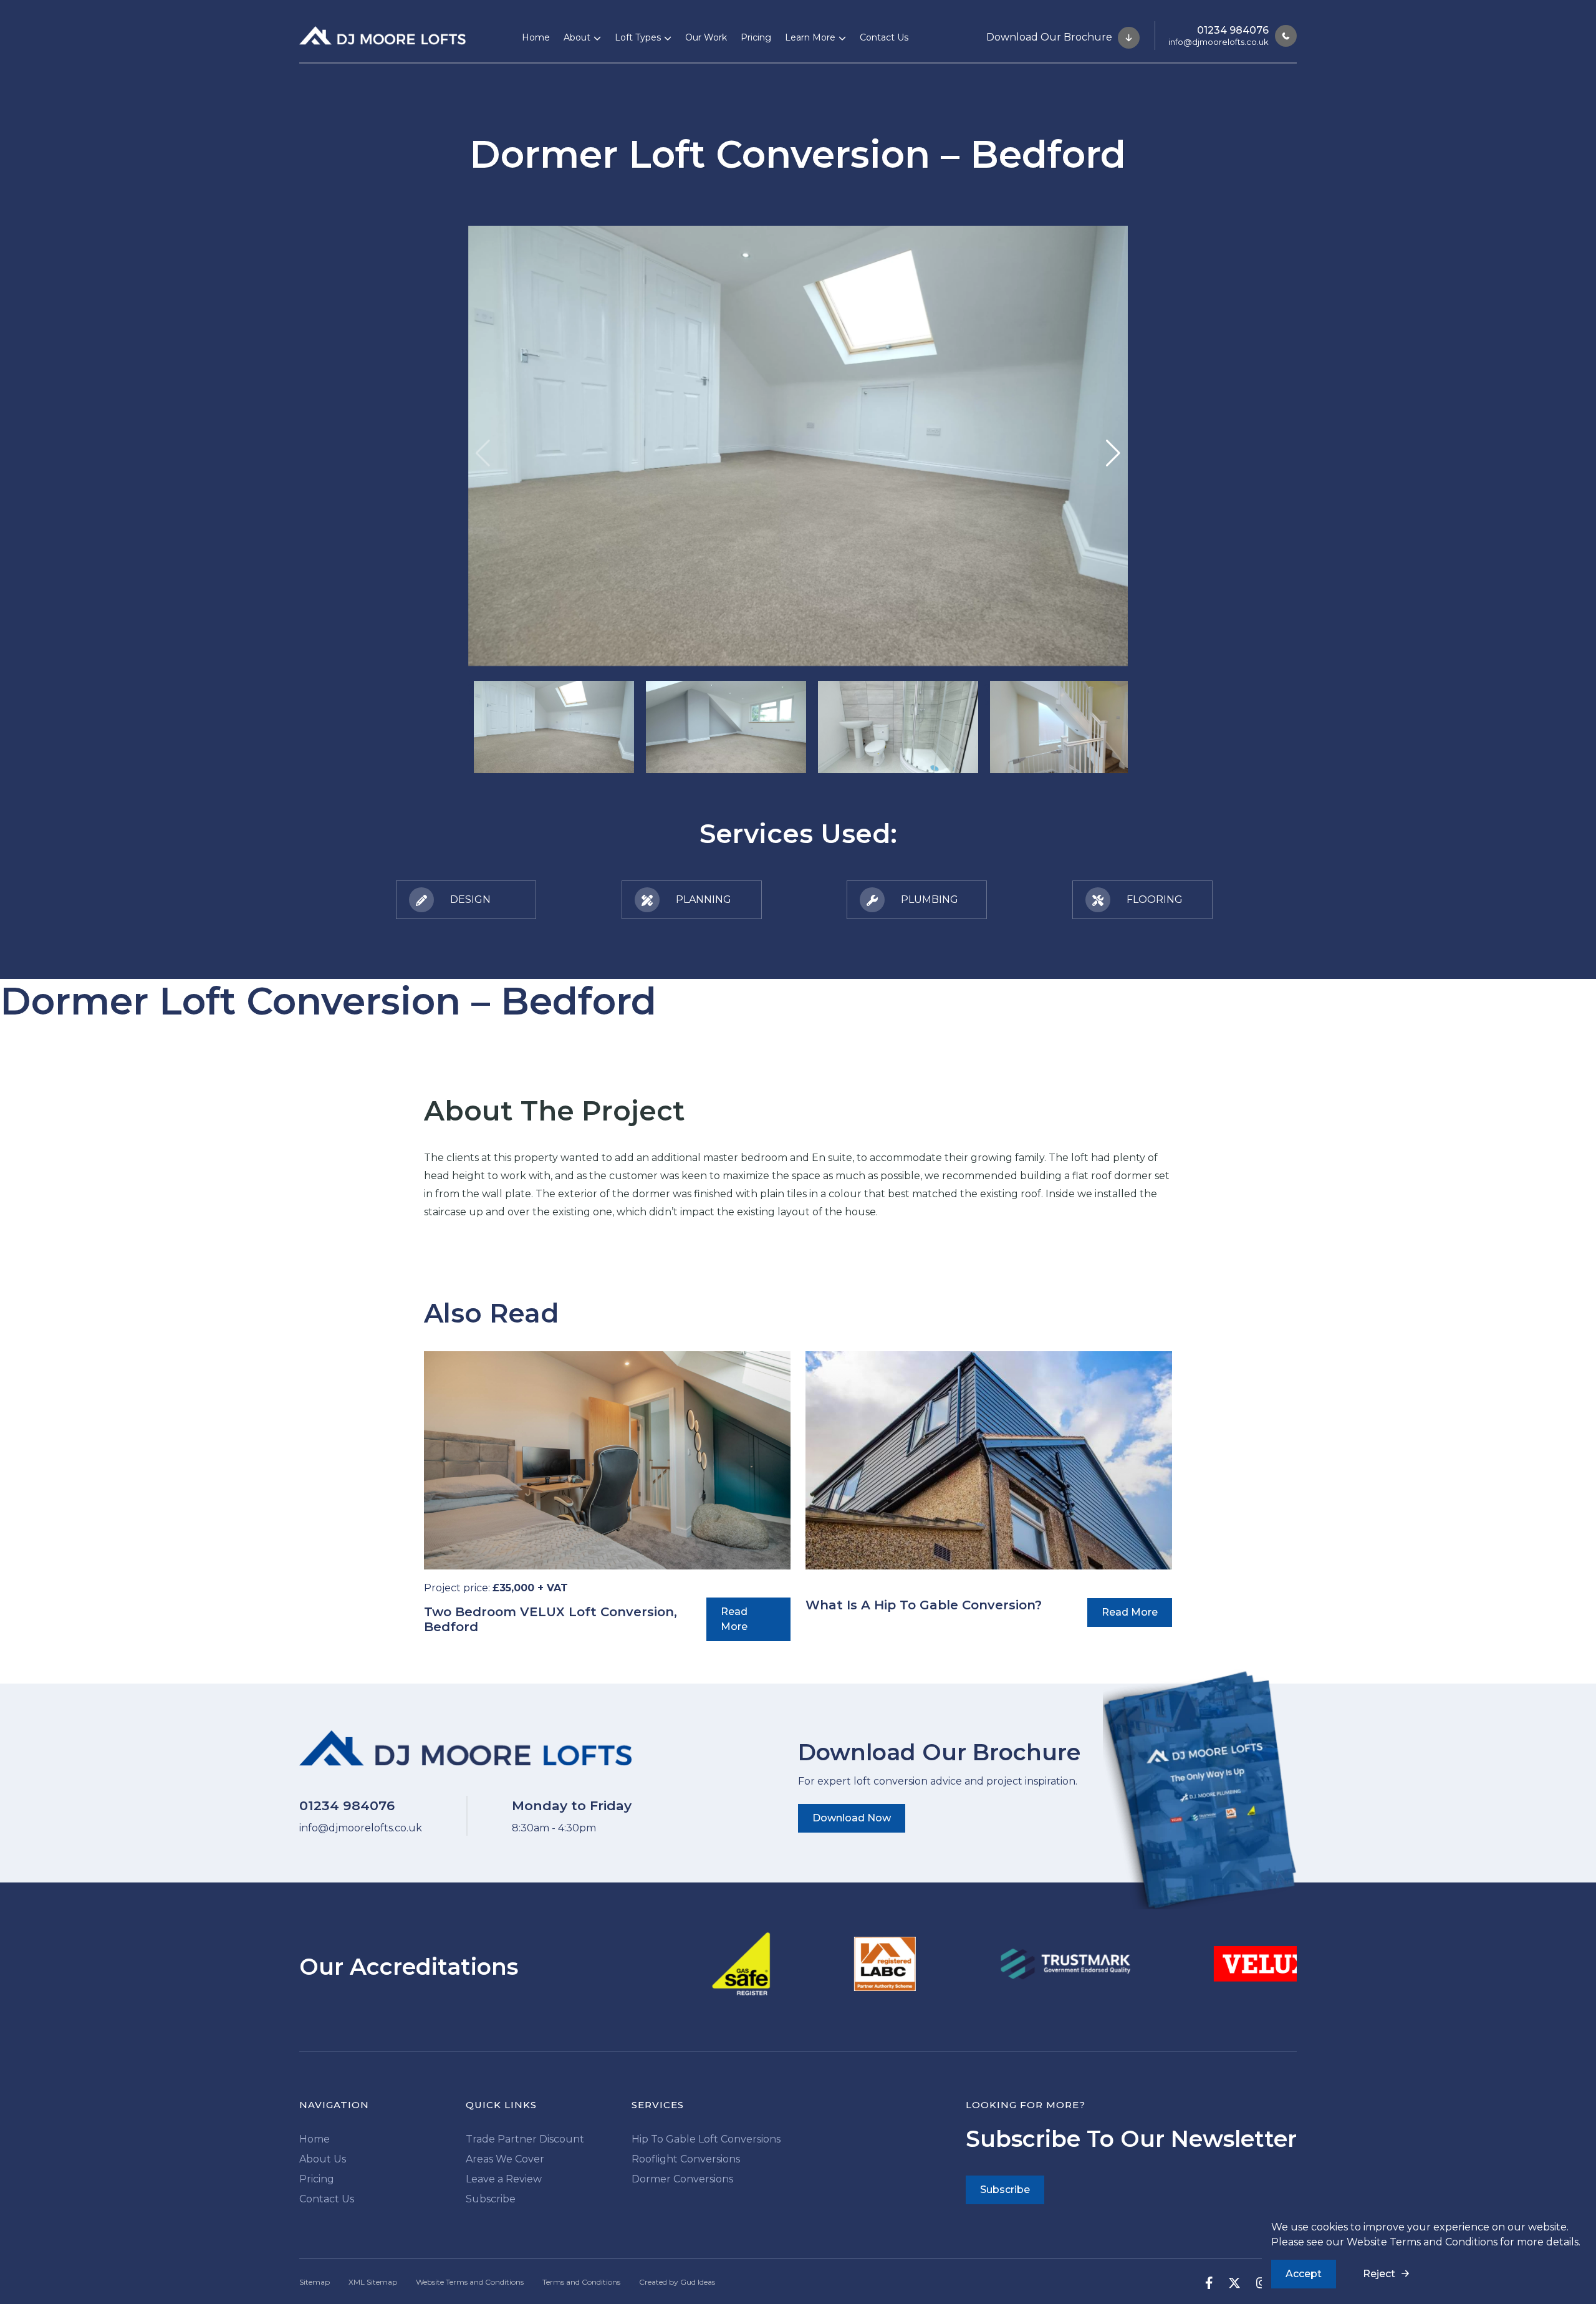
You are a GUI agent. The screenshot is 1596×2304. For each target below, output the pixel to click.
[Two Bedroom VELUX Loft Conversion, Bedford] (607, 1460)
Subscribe (491, 2199)
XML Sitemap (373, 2282)
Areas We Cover (505, 2159)
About (577, 37)
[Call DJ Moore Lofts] (1283, 36)
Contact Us (884, 37)
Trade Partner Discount (525, 2139)
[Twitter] (1227, 2282)
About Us (323, 2159)
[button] (1113, 453)
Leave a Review (504, 2179)
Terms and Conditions (581, 2282)
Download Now (852, 1818)
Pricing (756, 37)
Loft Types (638, 37)
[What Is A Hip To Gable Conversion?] (989, 1460)
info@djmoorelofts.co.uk (1219, 42)
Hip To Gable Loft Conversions (706, 2139)
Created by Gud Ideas (677, 2282)
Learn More (810, 37)
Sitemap (315, 2282)
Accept (1304, 2274)
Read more (734, 1619)
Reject (1379, 2274)
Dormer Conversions (682, 2179)
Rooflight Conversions (686, 2159)
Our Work (706, 37)
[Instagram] (1254, 2282)
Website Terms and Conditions (1422, 2242)
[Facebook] (1201, 2282)
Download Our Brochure (1050, 36)
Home (536, 37)
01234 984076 (1233, 30)
